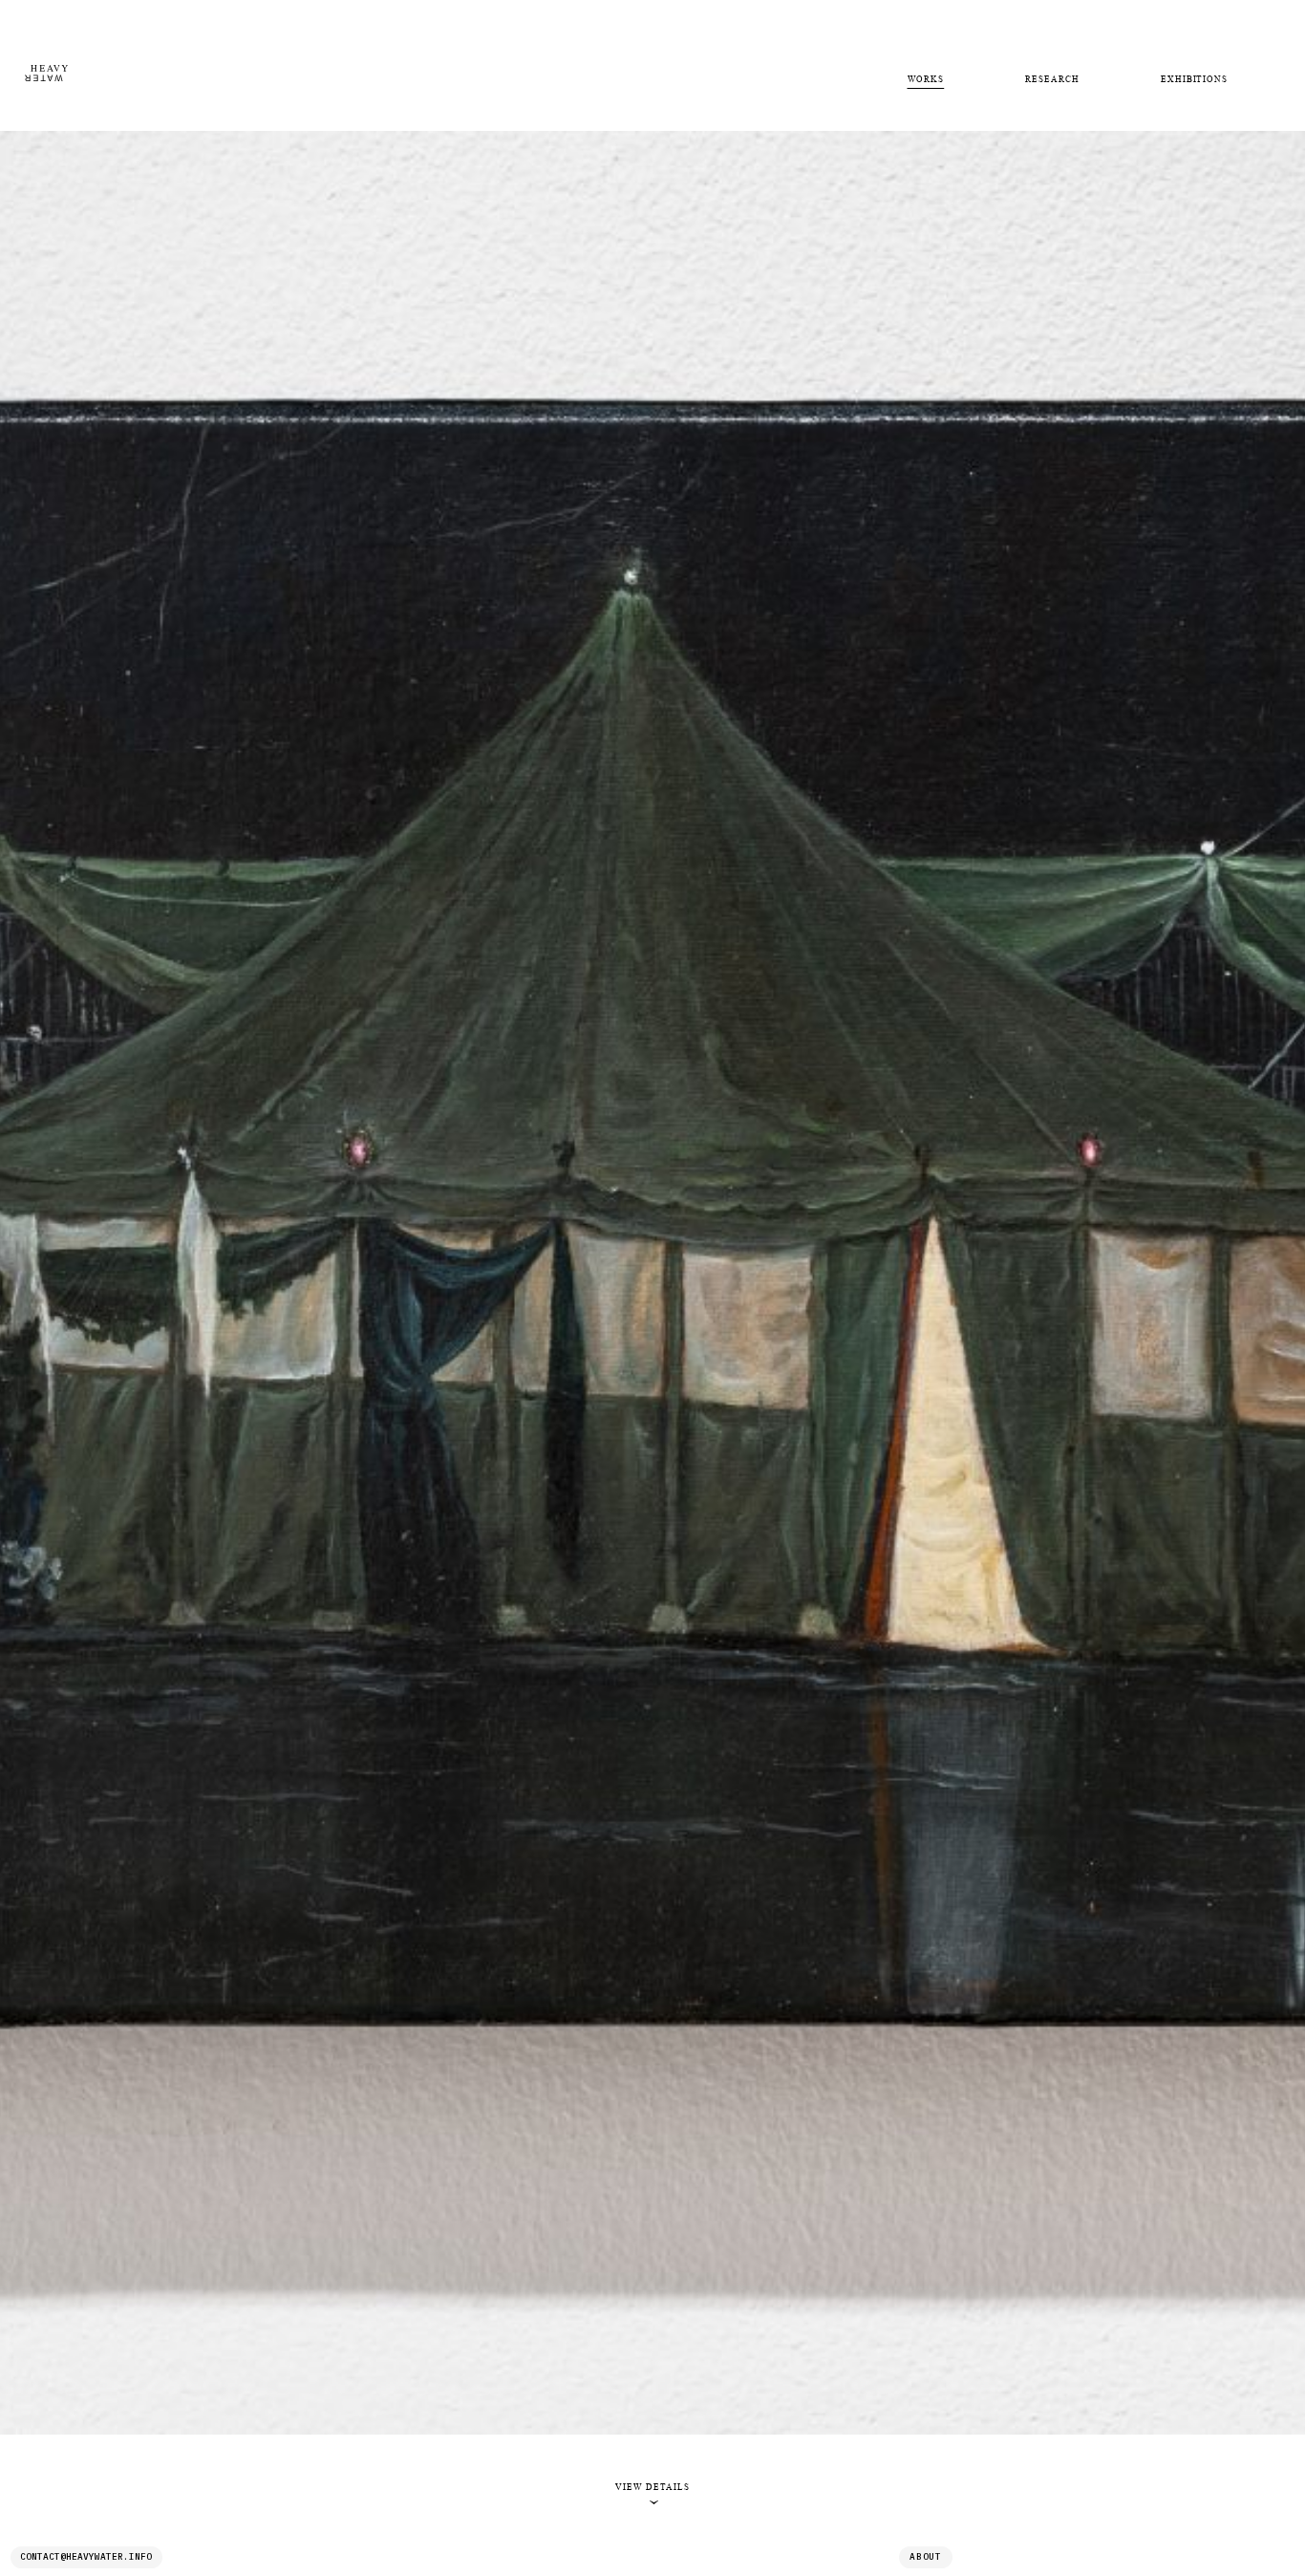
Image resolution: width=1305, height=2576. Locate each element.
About (926, 2556)
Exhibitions (1194, 79)
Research (1052, 79)
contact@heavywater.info (86, 2556)
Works (926, 79)
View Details (652, 2494)
